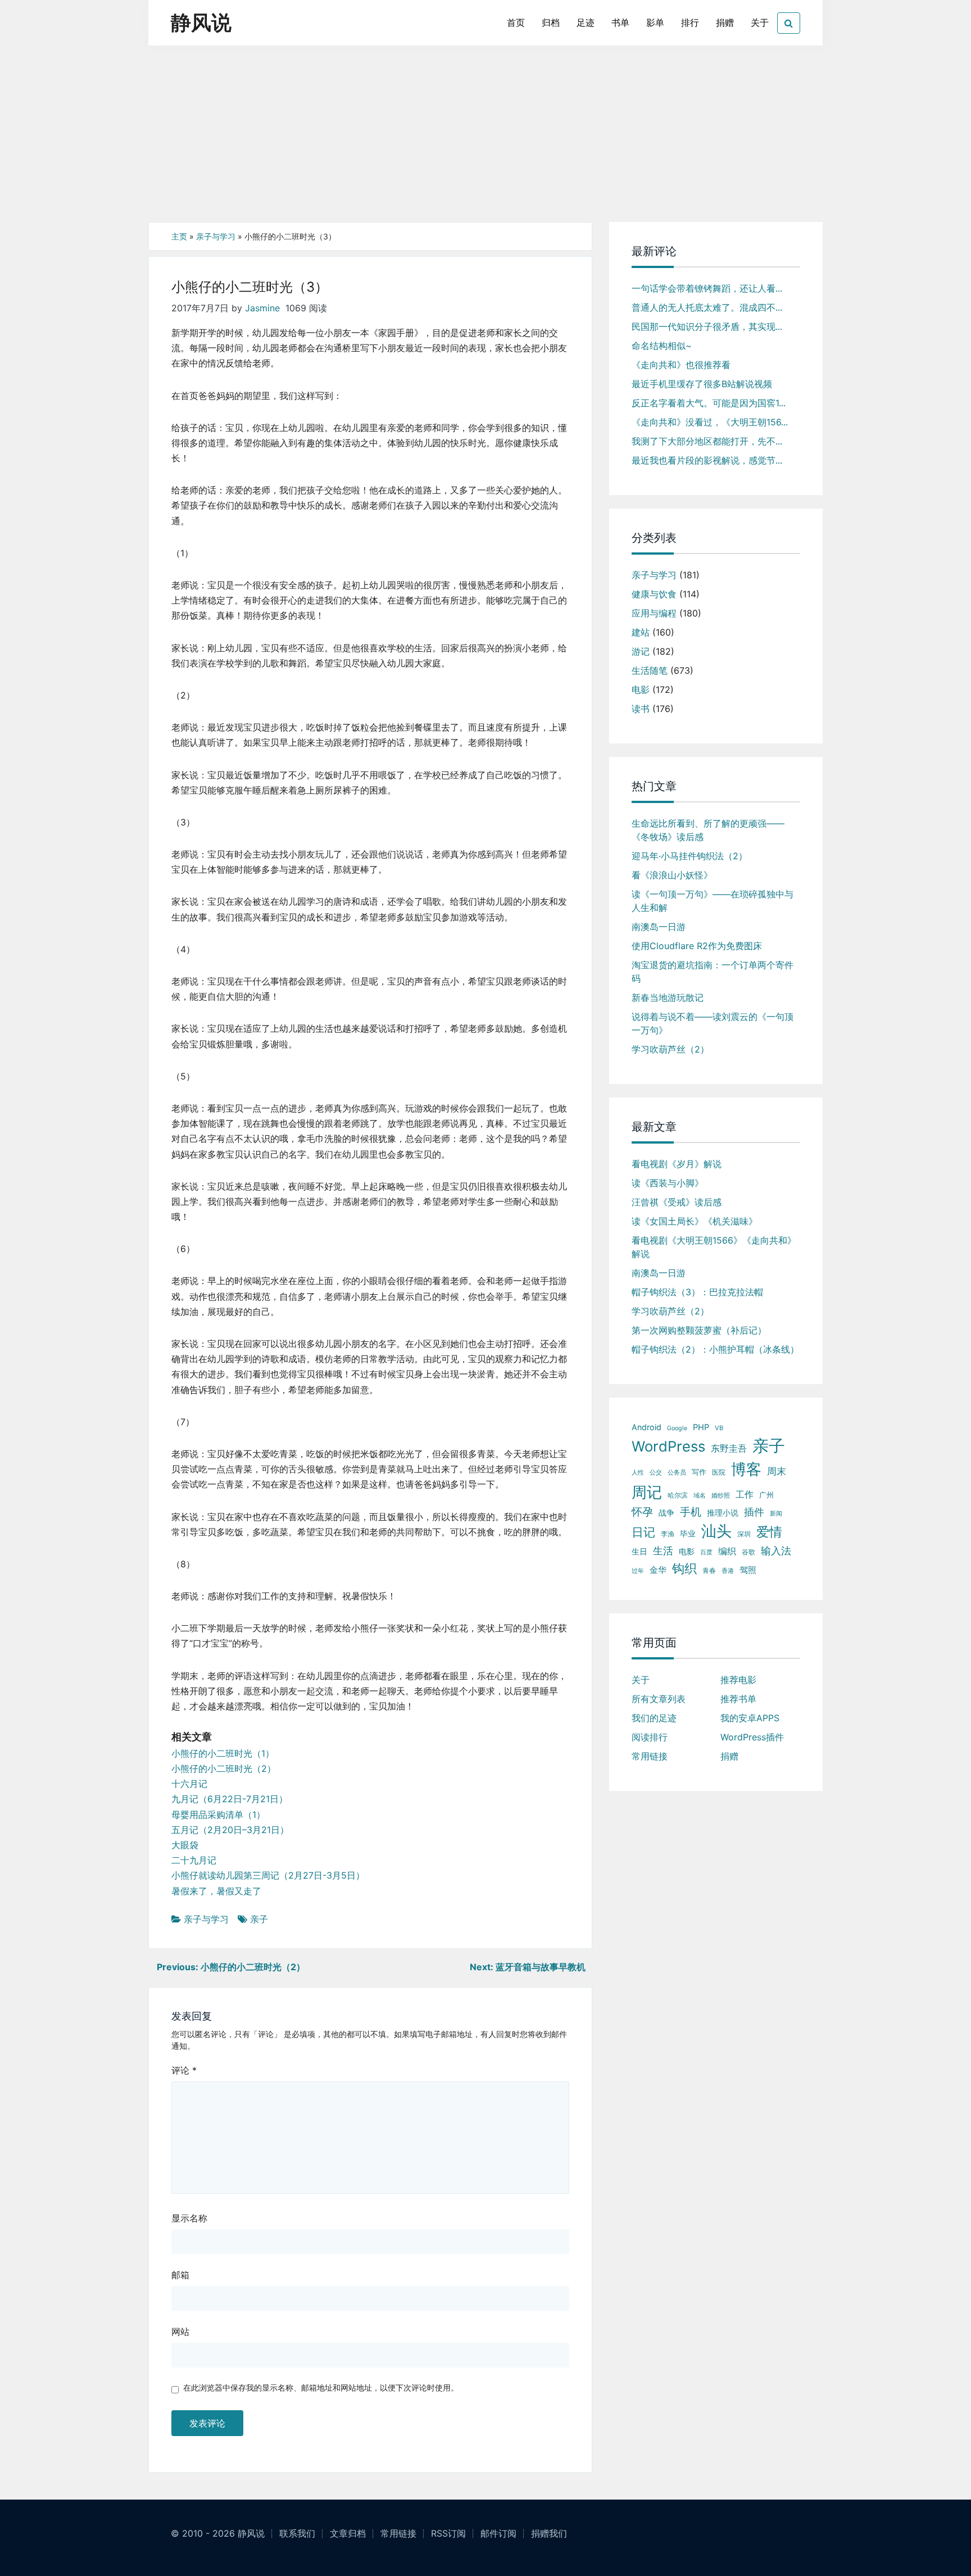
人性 (638, 1473)
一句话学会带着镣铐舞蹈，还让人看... (707, 288)
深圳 (744, 1534)
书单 (620, 22)
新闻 (776, 1513)
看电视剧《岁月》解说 (677, 1164)
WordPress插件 (752, 1737)
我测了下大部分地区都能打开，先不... (707, 441)
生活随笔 (650, 670)
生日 (639, 1551)
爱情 (769, 1532)
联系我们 (297, 2533)
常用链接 (650, 1756)
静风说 (201, 22)
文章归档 (348, 2533)
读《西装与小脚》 (668, 1183)
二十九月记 (194, 1860)
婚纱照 (721, 1495)
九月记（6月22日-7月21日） (230, 1799)
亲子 (259, 1919)
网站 (180, 2332)
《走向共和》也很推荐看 (681, 365)
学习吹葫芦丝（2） (670, 1049)
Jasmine (262, 308)
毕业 (688, 1534)
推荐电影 (738, 1680)
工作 (745, 1494)
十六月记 (189, 1784)
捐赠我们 (549, 2533)
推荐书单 (738, 1699)
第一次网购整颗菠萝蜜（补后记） (699, 1330)
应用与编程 (654, 613)
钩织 (684, 1568)
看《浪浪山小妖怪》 (672, 875)
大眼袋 (185, 1845)
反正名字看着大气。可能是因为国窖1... (709, 403)
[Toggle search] (789, 23)
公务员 (677, 1473)
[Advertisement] (485, 138)
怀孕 (642, 1512)
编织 (727, 1551)
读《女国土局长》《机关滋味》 (695, 1221)
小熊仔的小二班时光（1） (223, 1753)
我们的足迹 (654, 1718)
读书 (641, 709)
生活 (663, 1551)
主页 (179, 236)
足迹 (586, 22)
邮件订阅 (498, 2533)
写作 (699, 1472)
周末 (777, 1471)
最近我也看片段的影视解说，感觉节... (707, 460)
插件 (754, 1512)
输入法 (776, 1550)
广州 (766, 1495)
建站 (641, 632)
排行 (690, 22)
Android (646, 1427)
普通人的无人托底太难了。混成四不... (707, 307)
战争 (666, 1513)
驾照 (748, 1570)
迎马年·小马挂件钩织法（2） (689, 856)
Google (677, 1428)
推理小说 (723, 1513)
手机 (691, 1512)
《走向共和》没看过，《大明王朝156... (710, 422)
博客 (746, 1469)
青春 (709, 1570)
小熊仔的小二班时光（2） (224, 1768)
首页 (516, 22)
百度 (706, 1552)
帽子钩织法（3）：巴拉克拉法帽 (697, 1292)
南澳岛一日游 (659, 927)
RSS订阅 (448, 2533)
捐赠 (725, 22)
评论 (184, 2070)
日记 (643, 1532)
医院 (719, 1472)
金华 (658, 1570)
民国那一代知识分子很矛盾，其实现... (707, 326)
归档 (551, 22)
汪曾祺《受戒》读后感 (677, 1202)
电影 (641, 690)
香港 (728, 1571)
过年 (638, 1571)
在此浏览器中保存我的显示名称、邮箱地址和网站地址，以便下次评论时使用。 (321, 2387)
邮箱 (180, 2275)
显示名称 (189, 2218)
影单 (655, 22)
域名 (700, 1496)
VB (719, 1428)
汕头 (716, 1531)
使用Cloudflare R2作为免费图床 (697, 946)
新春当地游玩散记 (668, 997)
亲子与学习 (216, 236)
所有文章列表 (659, 1699)
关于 (760, 22)
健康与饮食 (654, 594)
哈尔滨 (678, 1495)
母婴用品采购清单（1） (218, 1815)
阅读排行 (650, 1737)
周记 (647, 1492)
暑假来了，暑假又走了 (216, 1891)
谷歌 (748, 1552)
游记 (641, 651)
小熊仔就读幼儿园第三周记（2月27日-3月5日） (268, 1875)
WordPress (668, 1446)
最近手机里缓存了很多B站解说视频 (702, 384)
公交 (656, 1472)
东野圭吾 (729, 1448)
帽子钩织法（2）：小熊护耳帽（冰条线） (715, 1349)
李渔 (668, 1534)
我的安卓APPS (750, 1718)
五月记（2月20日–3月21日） (230, 1830)
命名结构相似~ (662, 346)
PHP (701, 1427)
